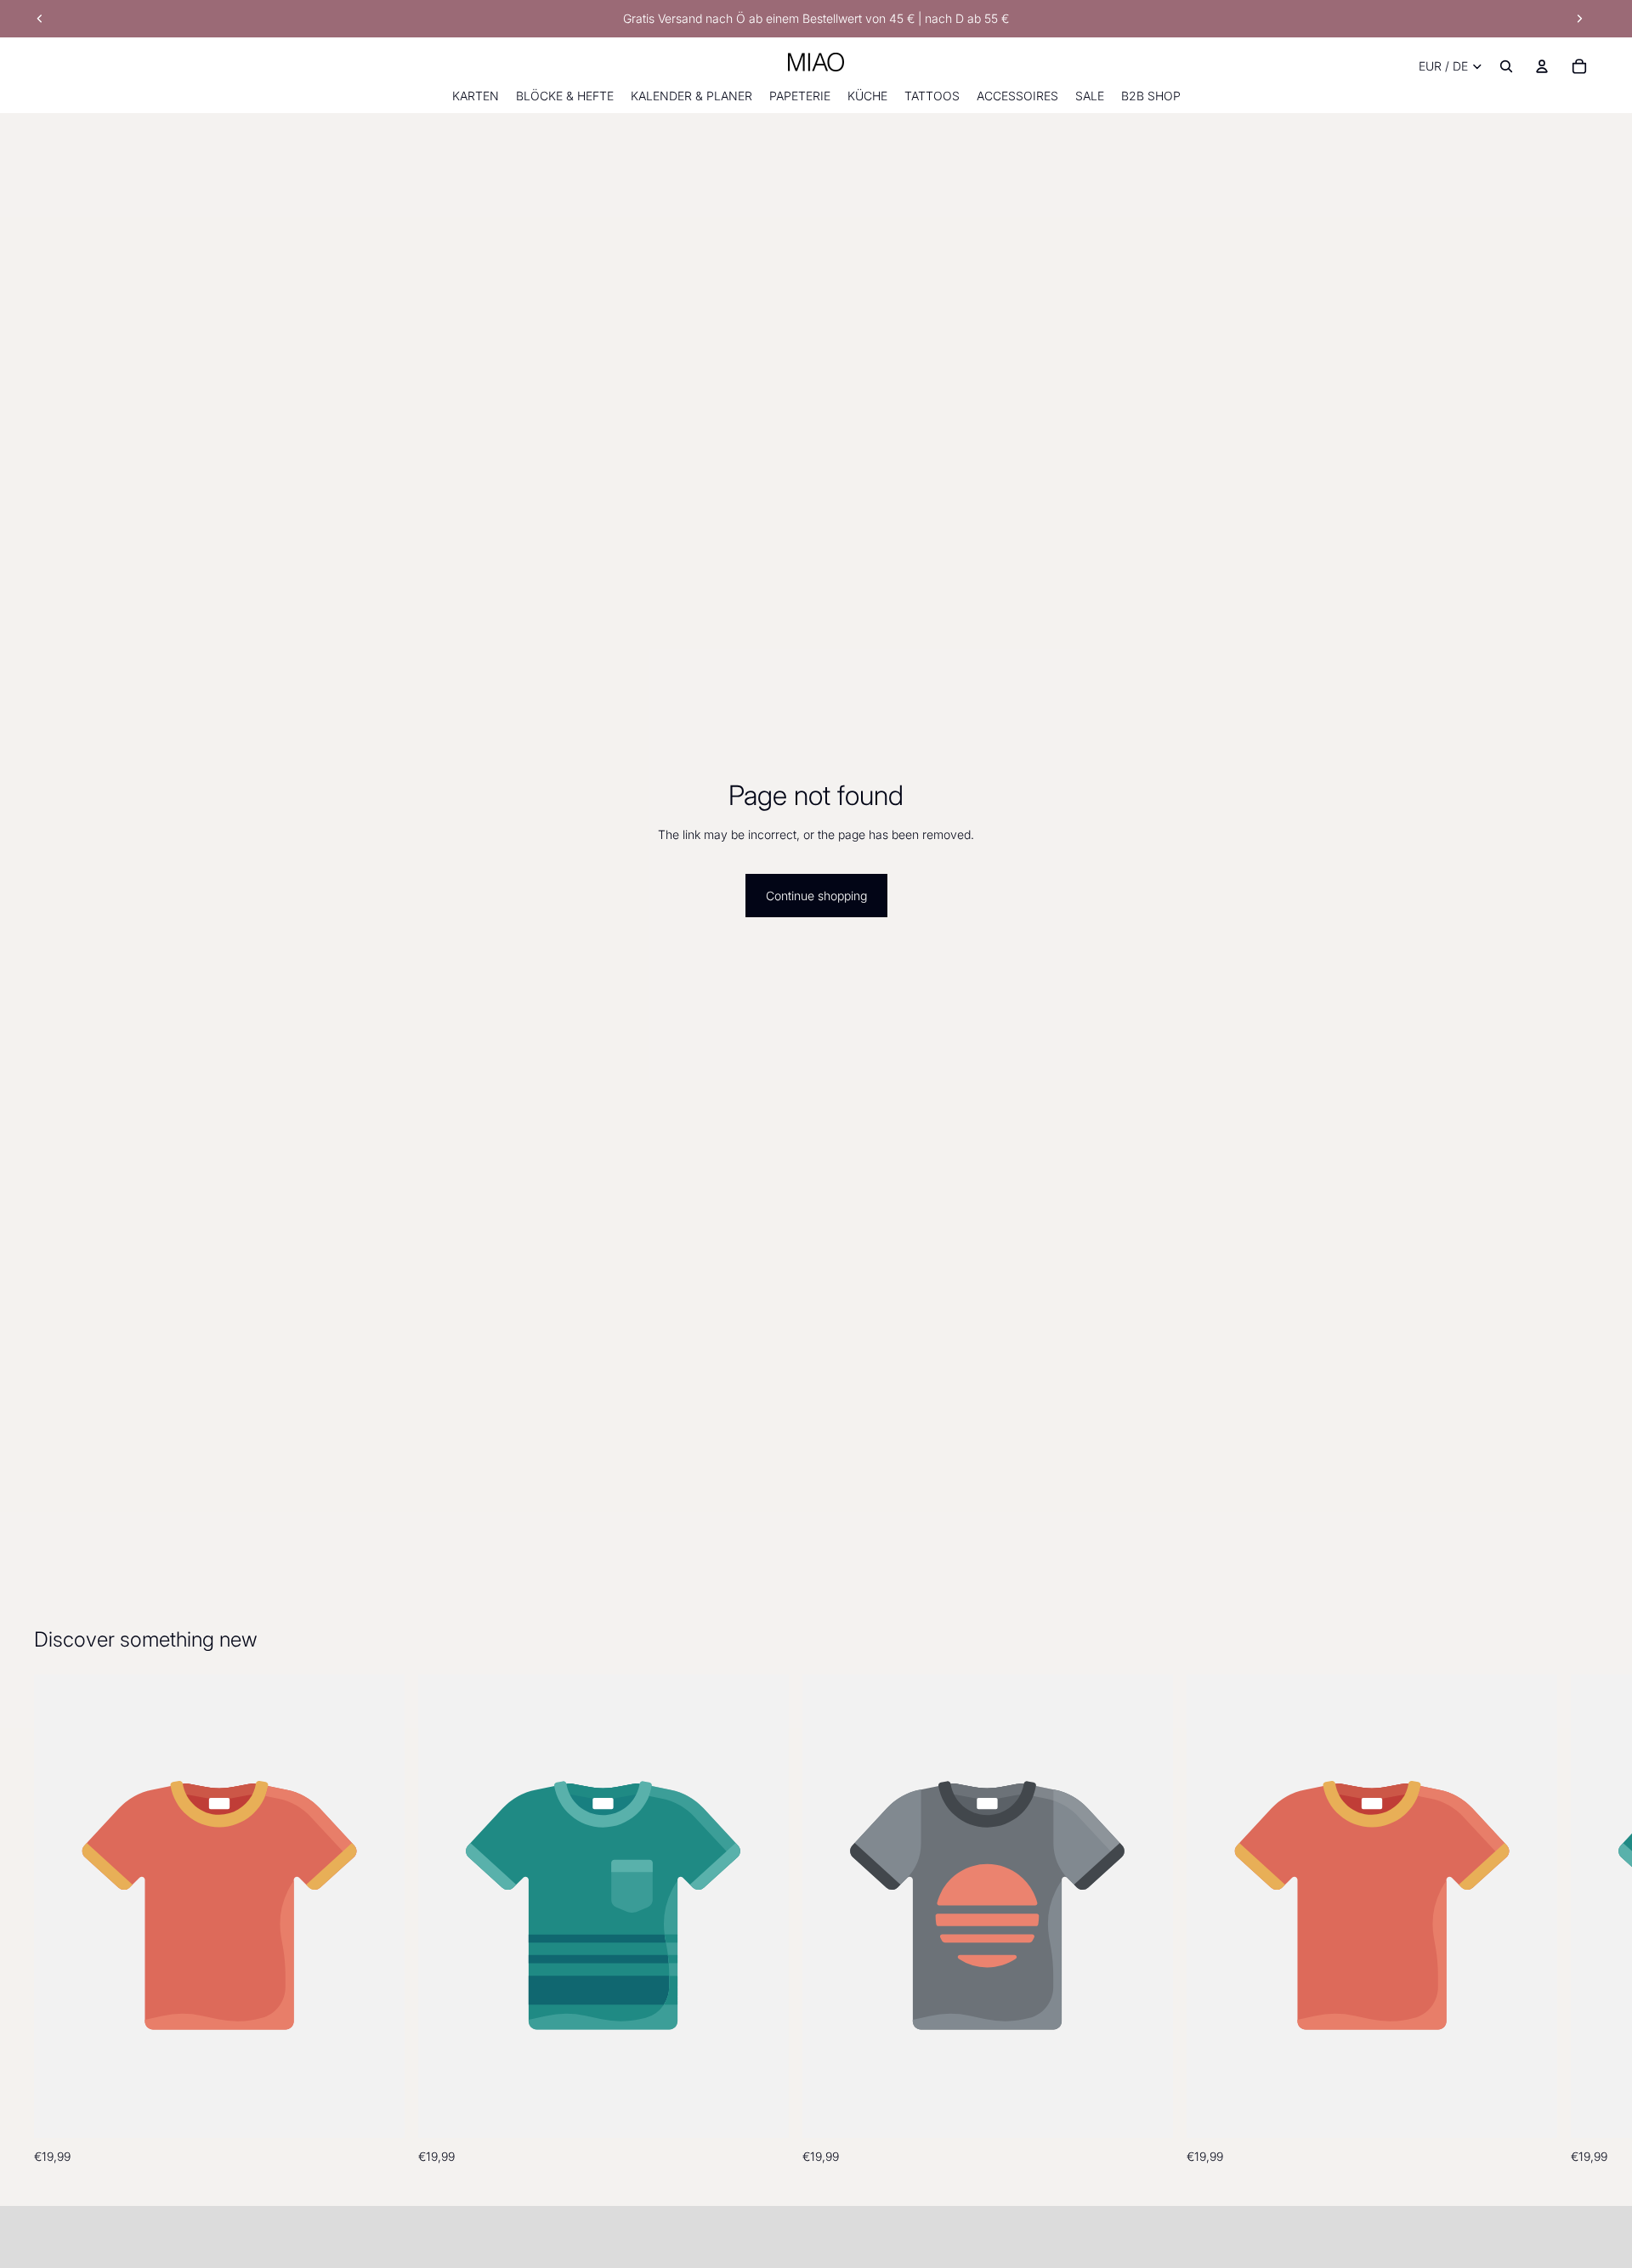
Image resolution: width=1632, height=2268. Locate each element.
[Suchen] (1506, 66)
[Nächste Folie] (1579, 19)
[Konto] (1542, 66)
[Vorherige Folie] (40, 19)
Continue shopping (816, 896)
